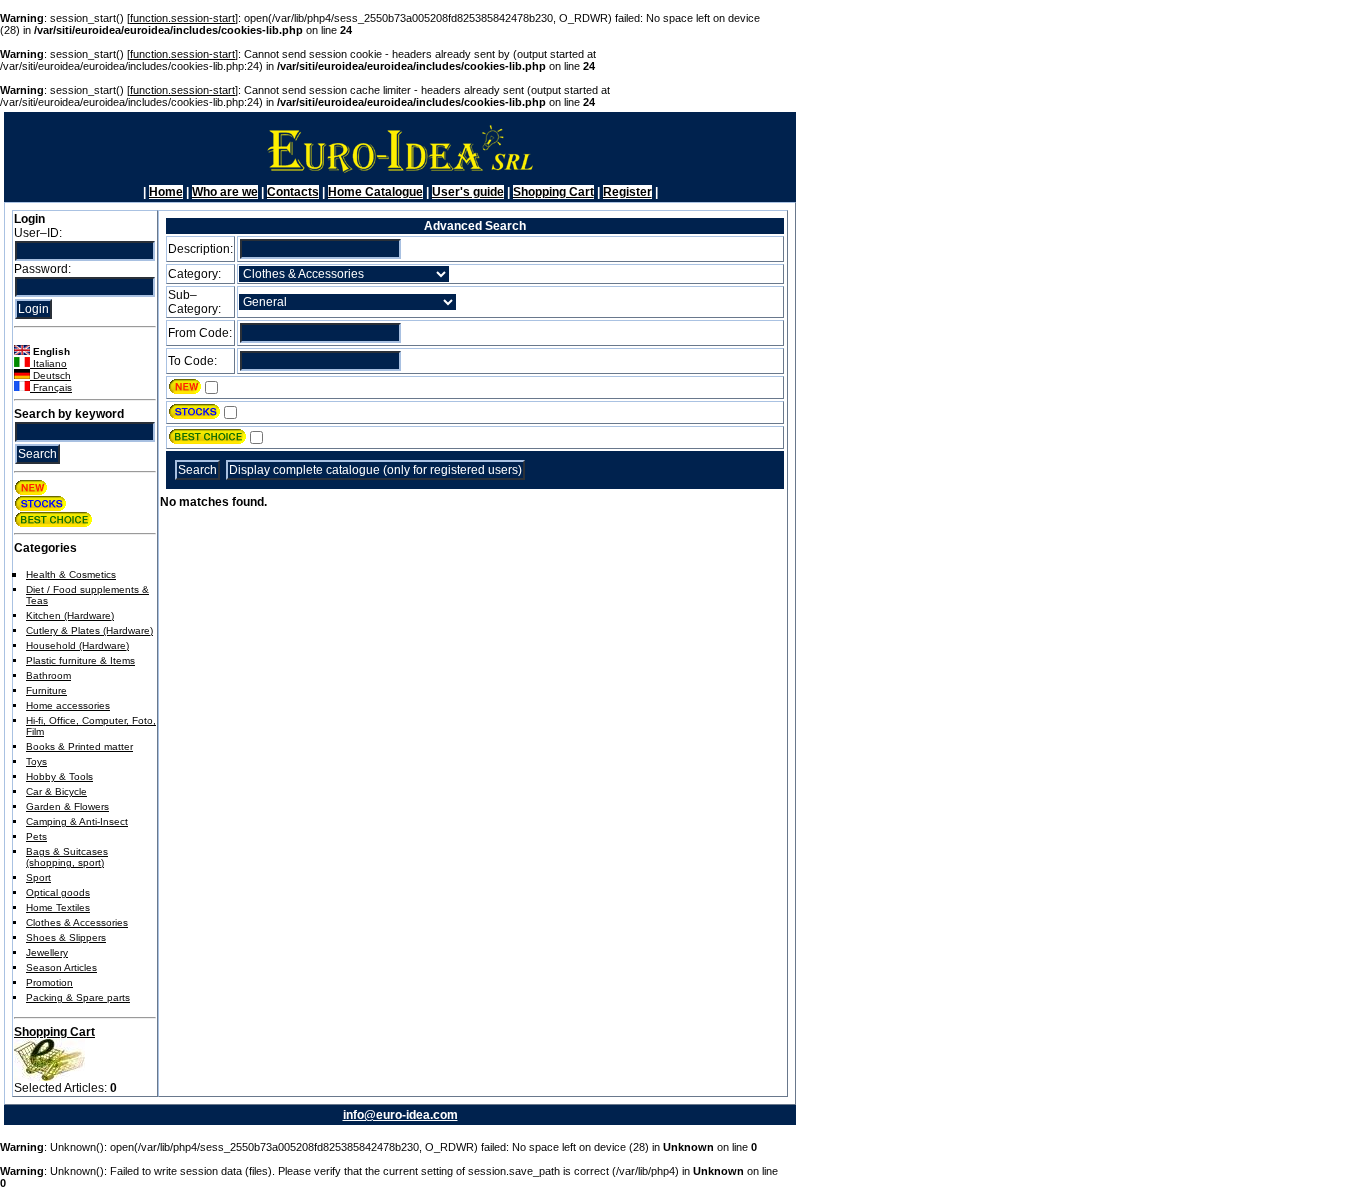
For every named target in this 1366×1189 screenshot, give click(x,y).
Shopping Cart (553, 192)
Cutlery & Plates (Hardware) (89, 630)
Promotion (49, 982)
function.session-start (182, 18)
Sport (38, 877)
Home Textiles (58, 907)
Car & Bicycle (56, 791)
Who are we (225, 192)
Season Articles (61, 967)
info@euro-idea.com (400, 1115)
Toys (36, 761)
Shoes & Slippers (66, 937)
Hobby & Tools (59, 776)
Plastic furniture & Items (80, 660)
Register (627, 192)
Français (51, 387)
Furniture (46, 690)
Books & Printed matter (79, 746)
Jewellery (47, 952)
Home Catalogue (375, 192)
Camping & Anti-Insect (77, 821)
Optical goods (58, 892)
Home (166, 192)
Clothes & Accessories (77, 922)
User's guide (468, 192)
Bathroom (48, 675)
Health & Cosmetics (71, 574)
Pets (36, 836)
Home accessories (68, 705)
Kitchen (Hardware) (70, 615)
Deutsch (50, 375)
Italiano (48, 363)
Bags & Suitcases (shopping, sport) (67, 857)
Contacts (293, 192)
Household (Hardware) (77, 645)
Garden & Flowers (67, 806)
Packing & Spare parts (78, 997)
